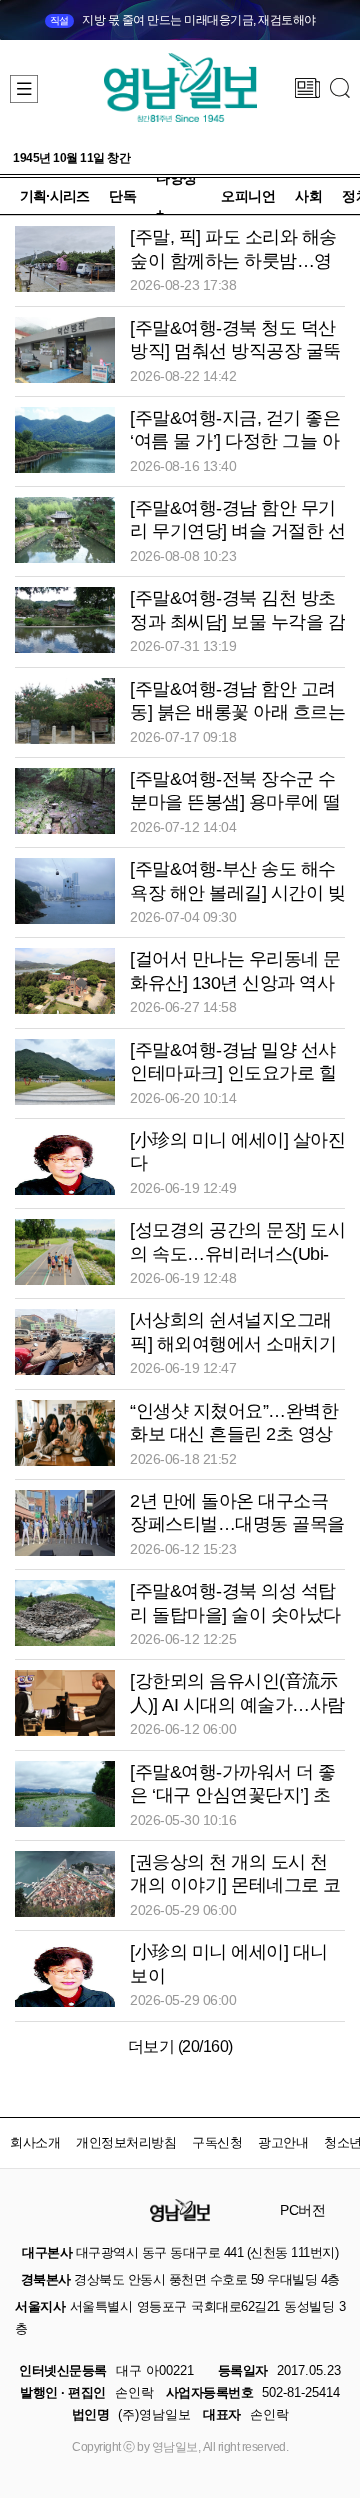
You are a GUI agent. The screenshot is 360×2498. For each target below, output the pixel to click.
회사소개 (35, 2142)
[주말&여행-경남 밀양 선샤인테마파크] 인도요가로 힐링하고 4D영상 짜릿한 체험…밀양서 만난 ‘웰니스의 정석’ (233, 1074)
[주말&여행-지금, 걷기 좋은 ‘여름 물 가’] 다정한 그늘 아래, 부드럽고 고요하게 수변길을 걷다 (235, 442)
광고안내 (283, 2142)
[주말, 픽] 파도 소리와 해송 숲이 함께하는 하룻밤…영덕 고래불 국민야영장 (233, 260)
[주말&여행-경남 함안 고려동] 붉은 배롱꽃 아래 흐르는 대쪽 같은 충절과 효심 (237, 712)
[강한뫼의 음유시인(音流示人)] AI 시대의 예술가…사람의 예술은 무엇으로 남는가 (237, 1704)
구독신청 (217, 2142)
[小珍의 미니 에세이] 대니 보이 (229, 1963)
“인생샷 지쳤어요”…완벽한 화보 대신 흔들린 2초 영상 (234, 1422)
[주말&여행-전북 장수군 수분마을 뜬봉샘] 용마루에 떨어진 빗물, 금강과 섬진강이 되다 (235, 803)
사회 (308, 196)
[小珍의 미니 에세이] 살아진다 (237, 1151)
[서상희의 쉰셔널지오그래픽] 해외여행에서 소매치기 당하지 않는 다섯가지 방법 (233, 1343)
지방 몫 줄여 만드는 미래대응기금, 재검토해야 (183, 20)
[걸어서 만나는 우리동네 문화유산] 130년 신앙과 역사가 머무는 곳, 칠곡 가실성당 (237, 982)
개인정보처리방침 (126, 2142)
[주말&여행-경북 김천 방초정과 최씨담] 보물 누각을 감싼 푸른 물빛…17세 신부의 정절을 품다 (237, 622)
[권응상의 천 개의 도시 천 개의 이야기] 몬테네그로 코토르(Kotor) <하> (235, 1885)
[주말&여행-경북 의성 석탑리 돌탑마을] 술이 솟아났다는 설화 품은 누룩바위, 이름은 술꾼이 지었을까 (237, 1615)
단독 (122, 196)
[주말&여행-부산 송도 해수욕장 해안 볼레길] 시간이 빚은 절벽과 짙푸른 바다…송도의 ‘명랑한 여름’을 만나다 (237, 893)
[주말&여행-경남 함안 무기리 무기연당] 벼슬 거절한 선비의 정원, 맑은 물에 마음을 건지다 (237, 532)
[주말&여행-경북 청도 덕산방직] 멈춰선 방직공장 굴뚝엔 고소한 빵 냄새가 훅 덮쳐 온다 (237, 352)
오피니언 (248, 196)
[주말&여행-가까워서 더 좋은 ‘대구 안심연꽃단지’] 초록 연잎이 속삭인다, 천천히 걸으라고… (235, 1796)
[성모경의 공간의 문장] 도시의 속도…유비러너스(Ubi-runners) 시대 (237, 1253)
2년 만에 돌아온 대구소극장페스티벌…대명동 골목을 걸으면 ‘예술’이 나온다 (237, 1524)
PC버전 (302, 2210)
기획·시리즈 (54, 196)
